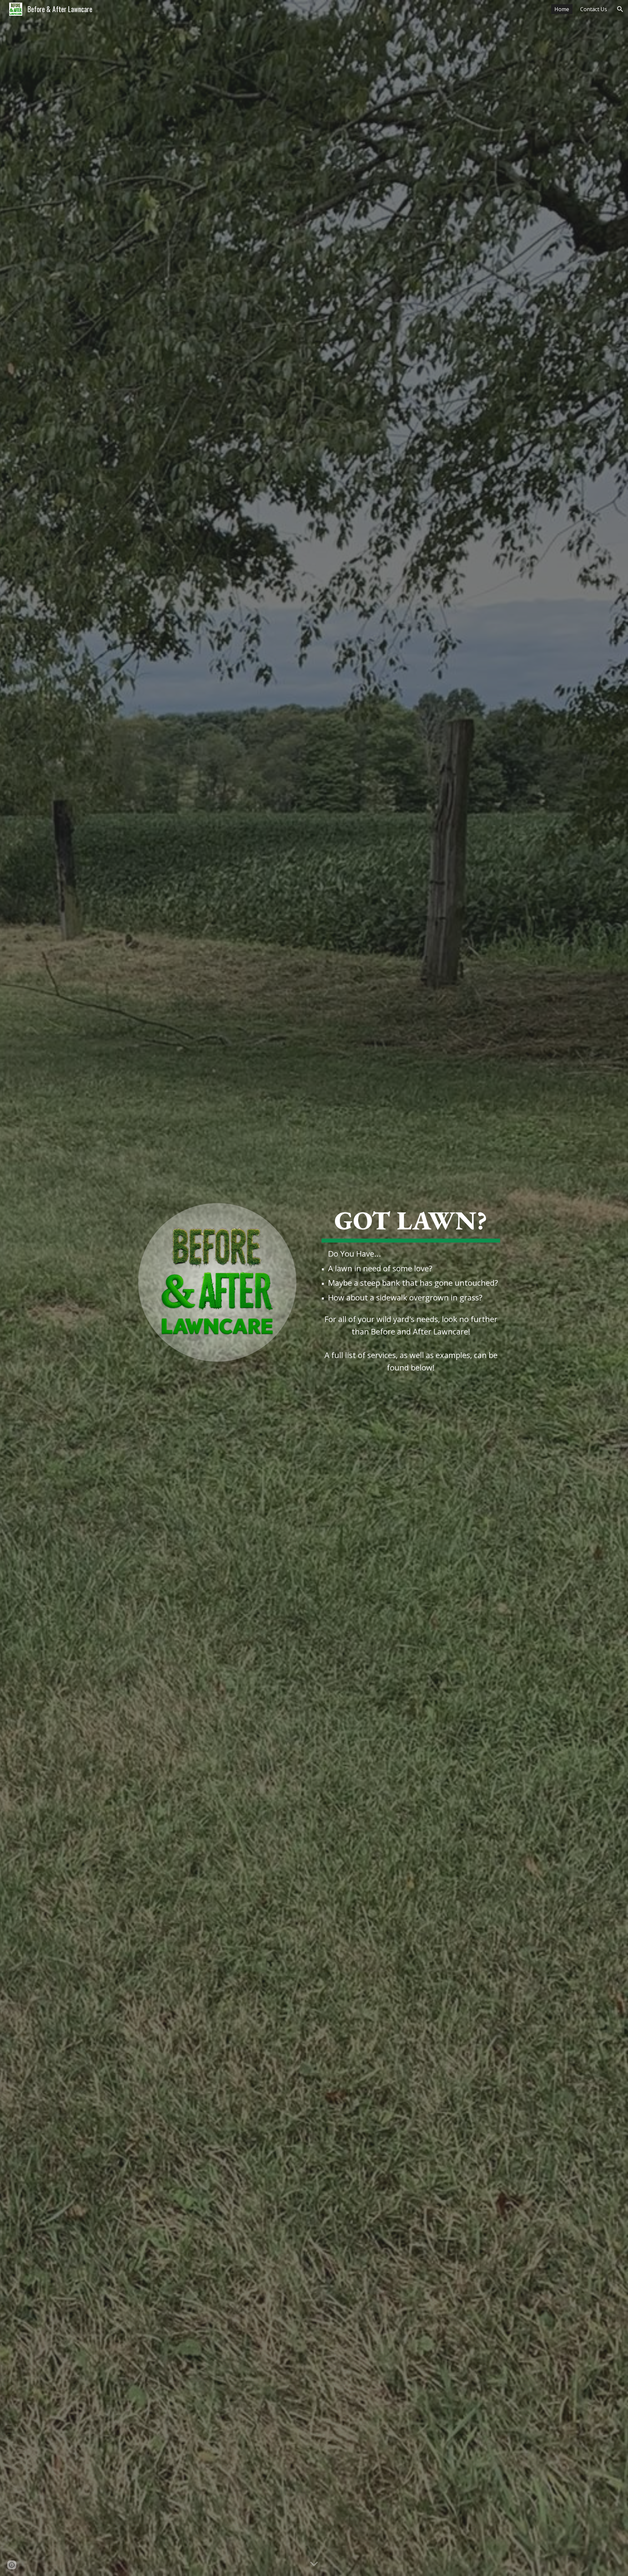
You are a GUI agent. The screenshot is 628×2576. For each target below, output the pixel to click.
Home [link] (562, 9)
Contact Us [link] (594, 9)
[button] (620, 9)
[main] (411, 1253)
